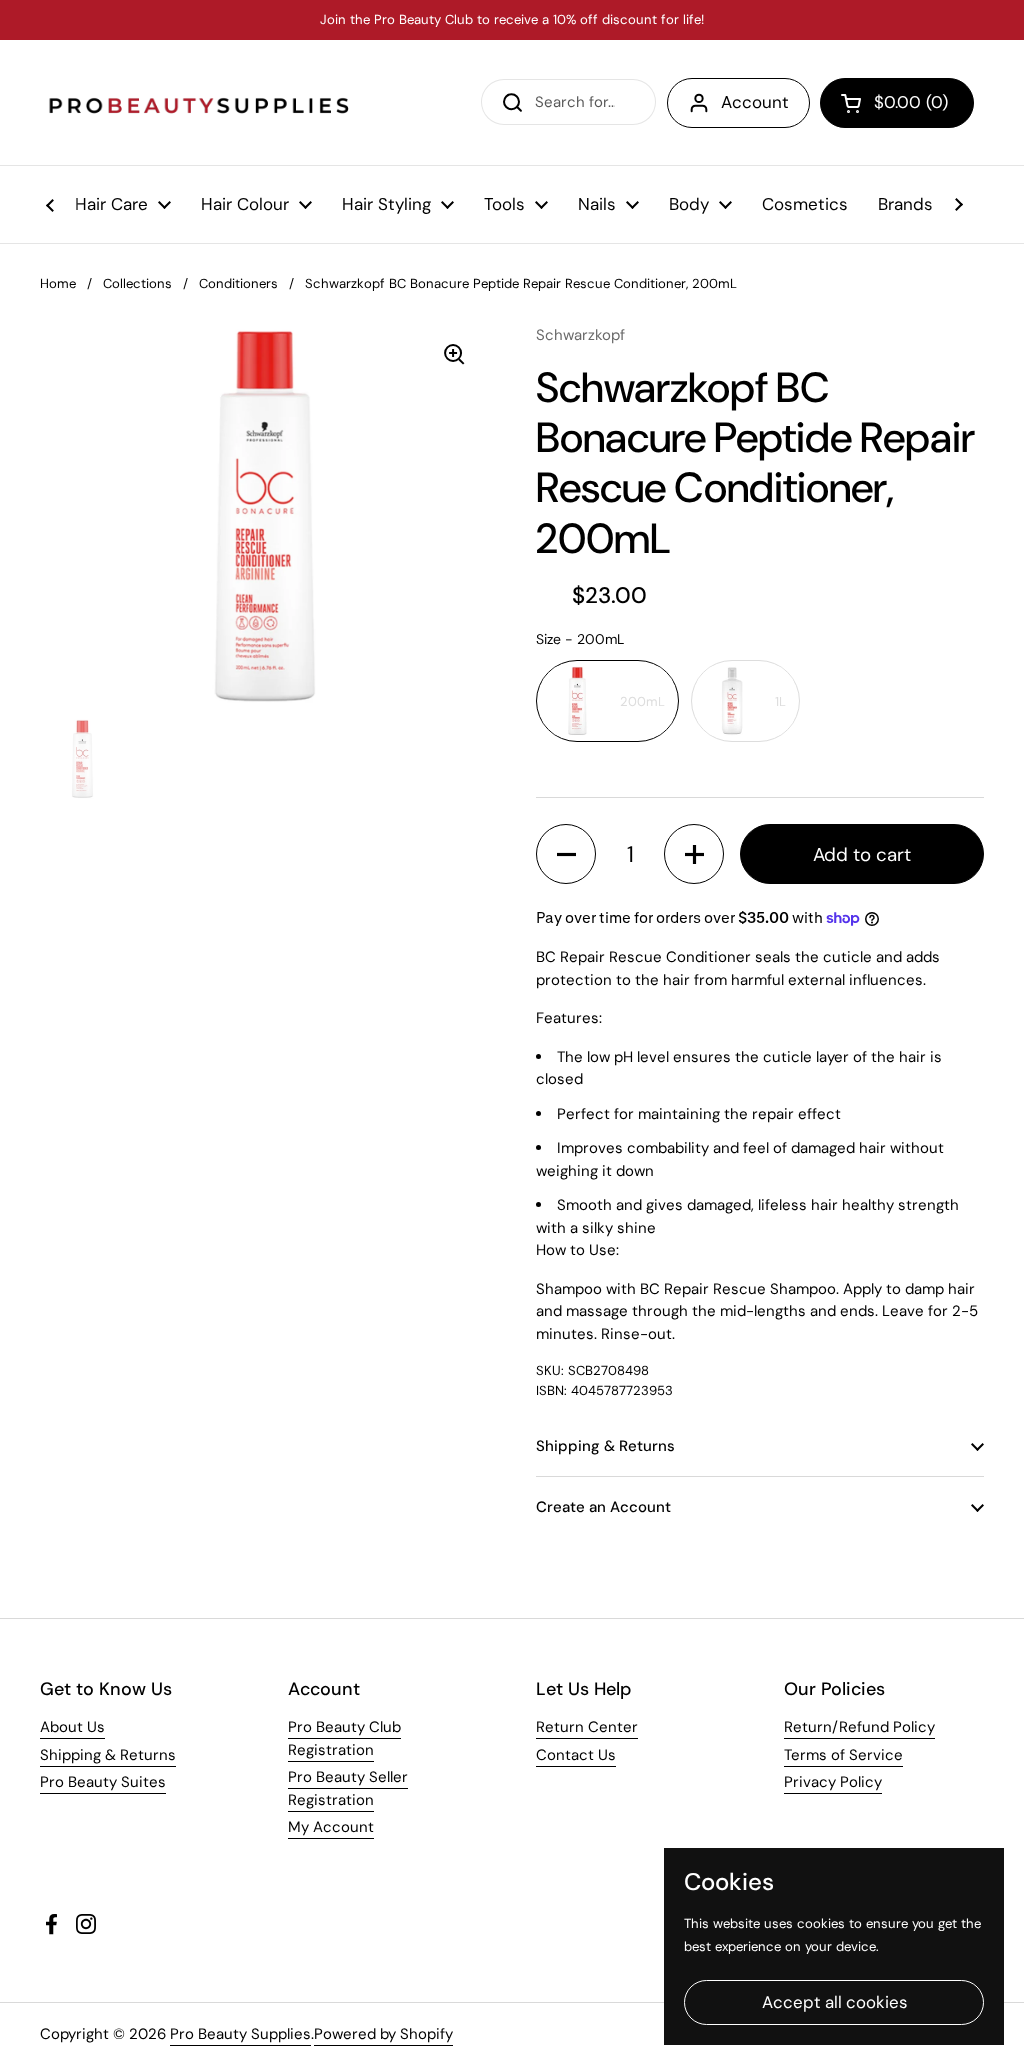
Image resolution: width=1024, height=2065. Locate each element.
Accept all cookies (834, 2002)
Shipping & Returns (108, 1755)
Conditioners (238, 283)
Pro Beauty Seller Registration (348, 1788)
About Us (72, 1727)
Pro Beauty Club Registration (344, 1738)
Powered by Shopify (383, 2034)
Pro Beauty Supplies (240, 2034)
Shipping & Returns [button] (605, 1446)
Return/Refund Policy (859, 1727)
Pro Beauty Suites (103, 1782)
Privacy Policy (833, 1782)
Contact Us (576, 1755)
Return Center (587, 1727)
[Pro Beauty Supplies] (200, 102)
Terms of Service (843, 1755)
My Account (331, 1827)
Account (755, 102)
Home (58, 283)
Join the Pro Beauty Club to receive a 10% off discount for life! (512, 20)
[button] (897, 103)
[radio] (607, 701)
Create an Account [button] (603, 1507)
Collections (137, 283)
